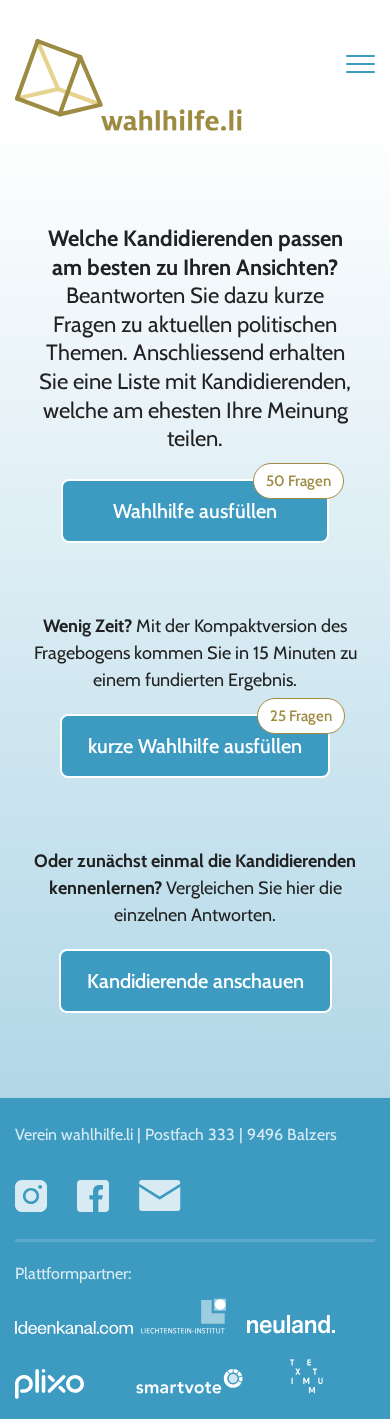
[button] (360, 63)
